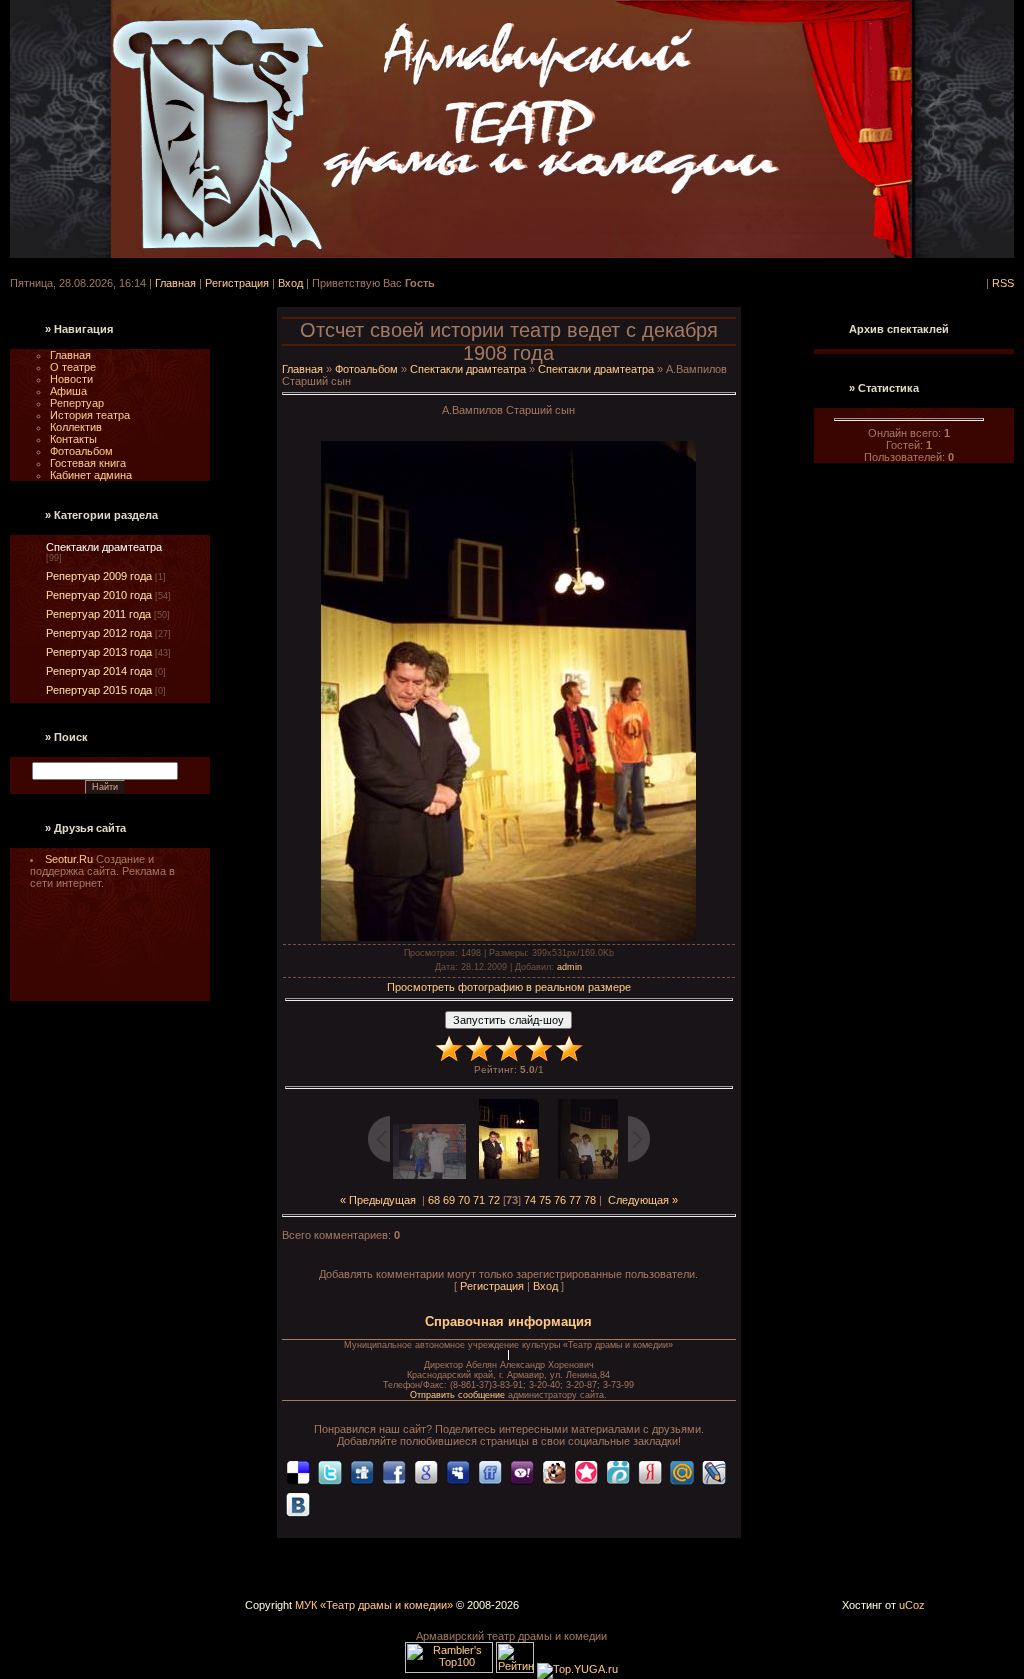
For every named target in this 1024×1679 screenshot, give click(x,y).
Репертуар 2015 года (99, 690)
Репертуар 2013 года (99, 652)
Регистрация (237, 283)
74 (530, 1200)
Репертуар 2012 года (99, 633)
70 (464, 1200)
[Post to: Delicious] (298, 1471)
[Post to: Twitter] (330, 1471)
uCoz (912, 1605)
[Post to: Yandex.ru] (650, 1471)
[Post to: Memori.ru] (586, 1471)
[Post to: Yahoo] (522, 1471)
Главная (175, 283)
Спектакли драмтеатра (104, 547)
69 (449, 1200)
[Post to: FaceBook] (394, 1471)
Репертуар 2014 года (99, 671)
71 (479, 1200)
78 (590, 1200)
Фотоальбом (366, 369)
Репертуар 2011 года (98, 614)
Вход (290, 283)
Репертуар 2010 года (99, 595)
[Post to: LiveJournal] (714, 1471)
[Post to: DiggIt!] (362, 1471)
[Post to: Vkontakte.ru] (298, 1503)
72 (494, 1200)
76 (560, 1200)
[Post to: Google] (426, 1471)
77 (575, 1200)
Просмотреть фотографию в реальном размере (509, 987)
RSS (1003, 283)
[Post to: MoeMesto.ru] (618, 1471)
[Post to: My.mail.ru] (682, 1471)
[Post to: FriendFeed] (490, 1471)
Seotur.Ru (70, 859)
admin (569, 967)
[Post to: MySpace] (458, 1471)
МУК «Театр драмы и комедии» (374, 1605)
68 (434, 1200)
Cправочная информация (508, 1321)
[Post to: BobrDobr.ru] (554, 1471)
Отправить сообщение (459, 1395)
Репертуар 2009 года (99, 576)
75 (545, 1200)
